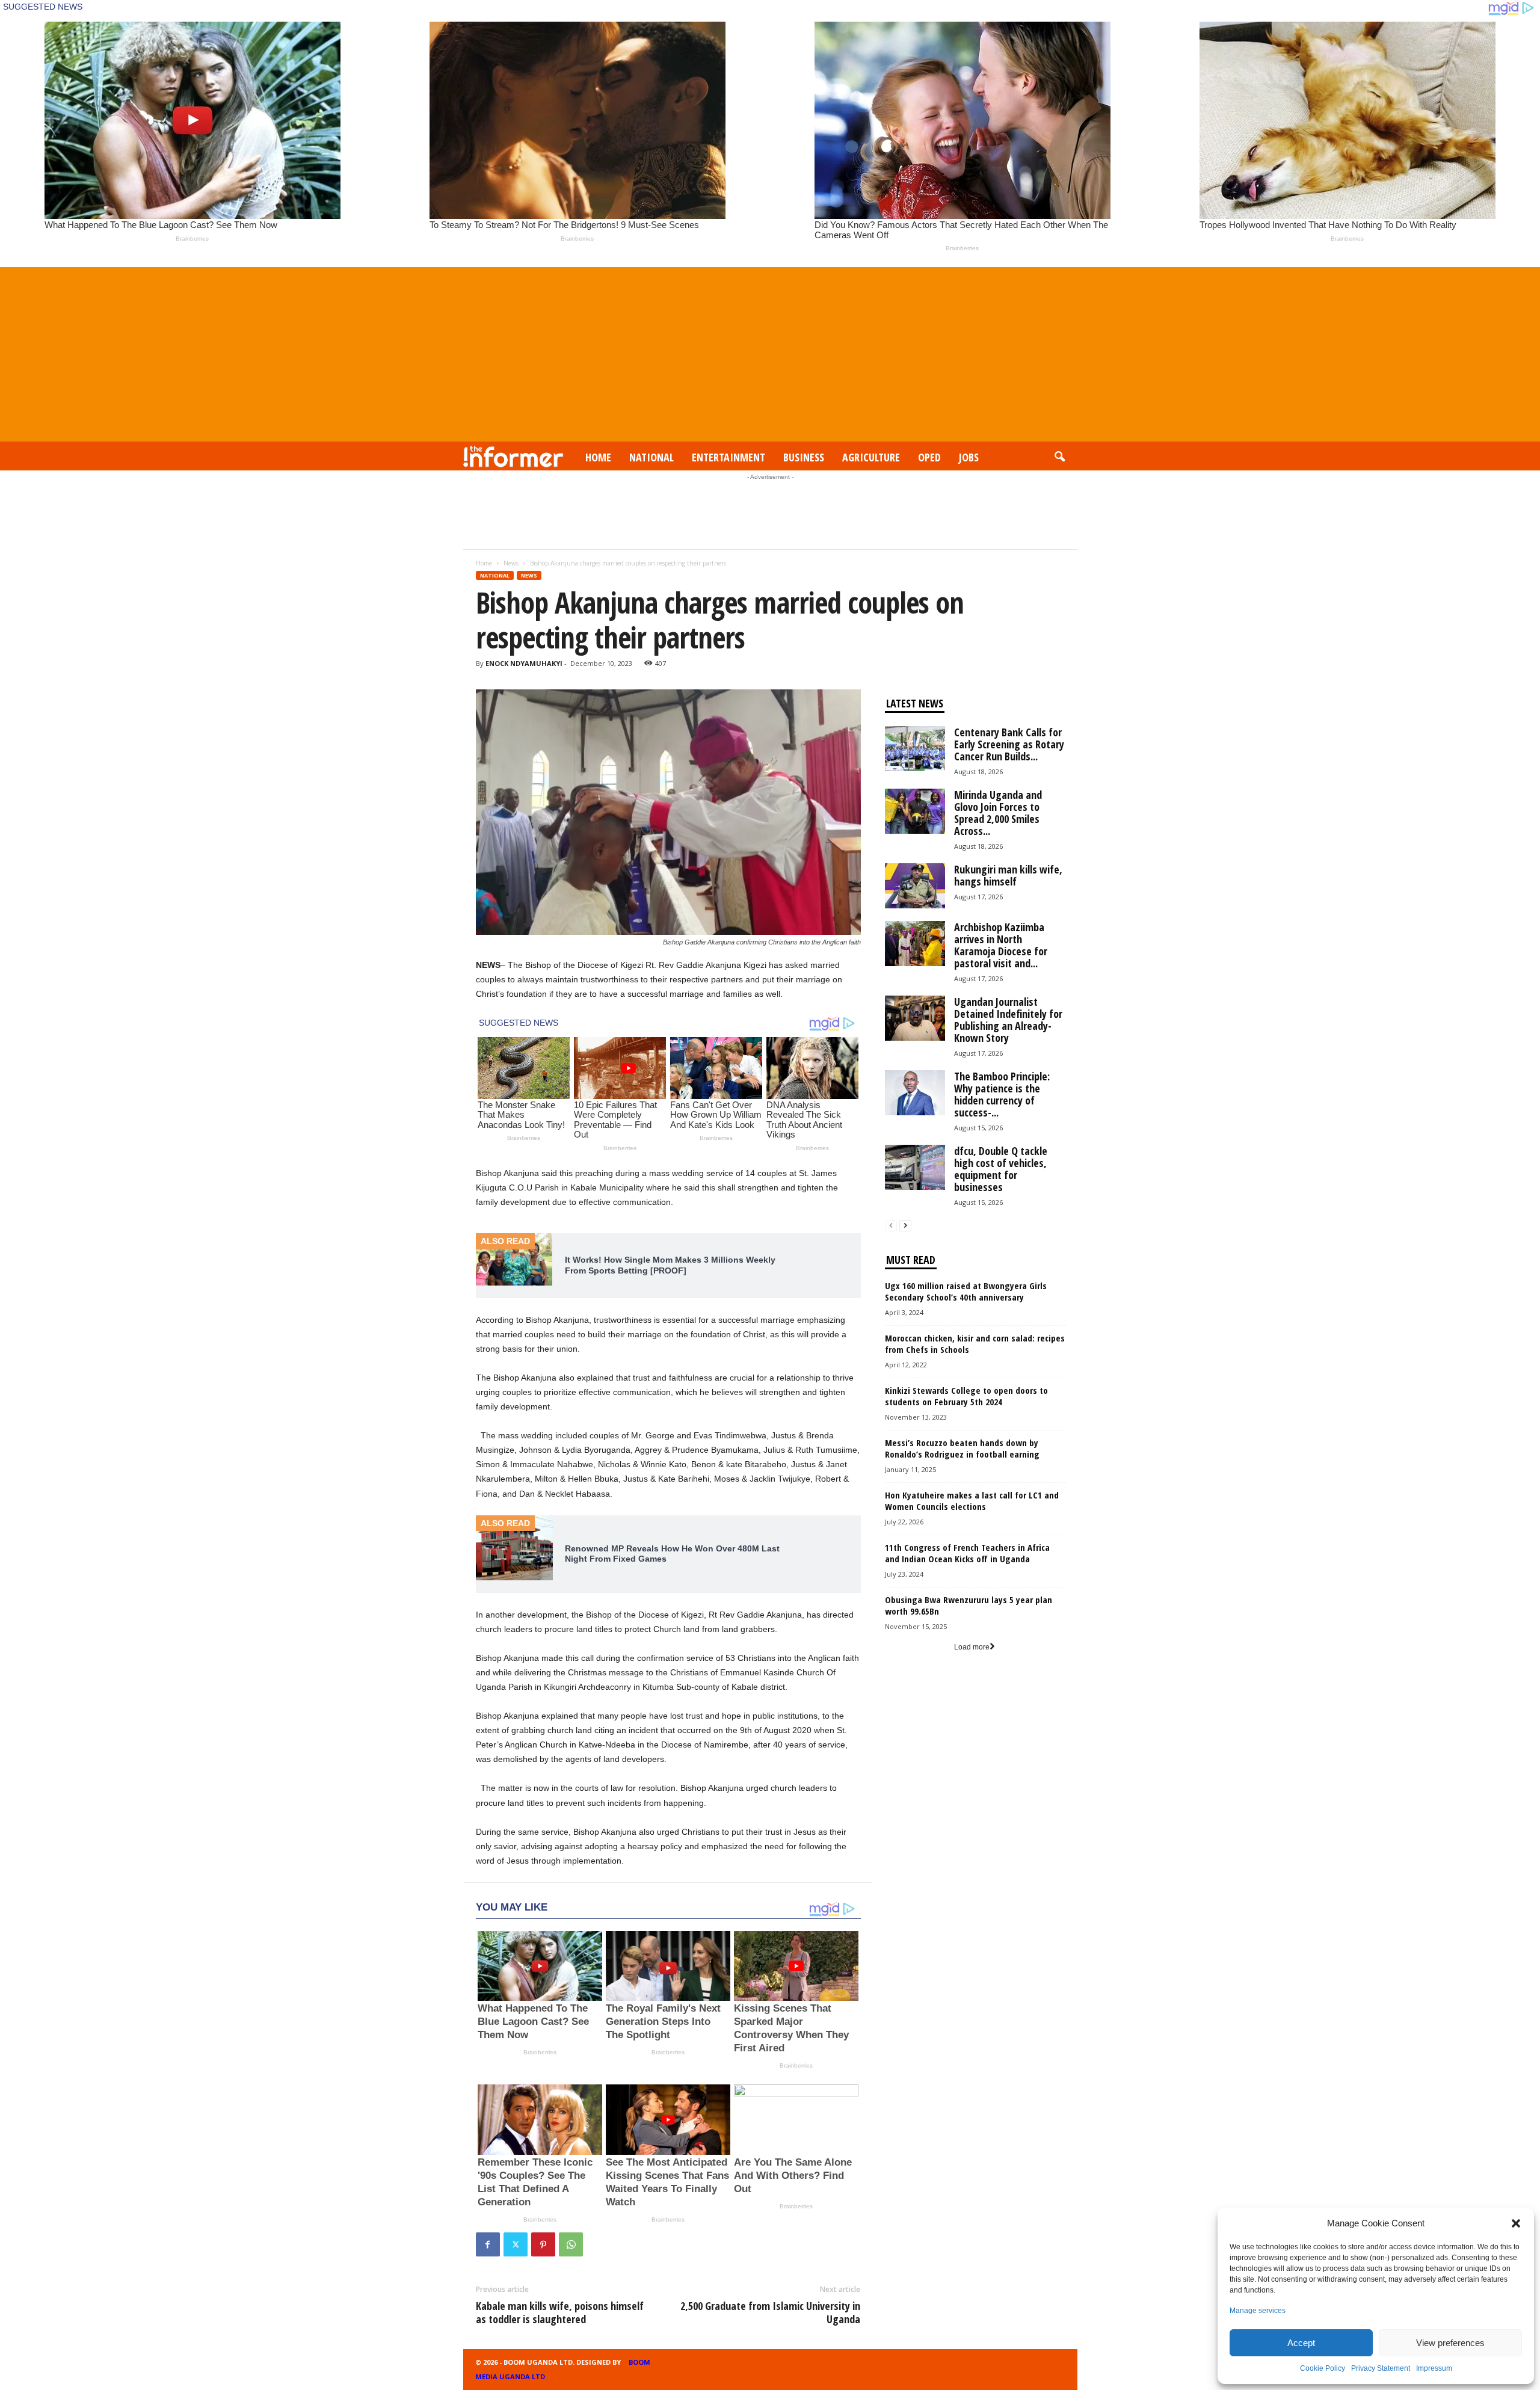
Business (804, 457)
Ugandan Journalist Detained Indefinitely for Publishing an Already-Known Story (1008, 1020)
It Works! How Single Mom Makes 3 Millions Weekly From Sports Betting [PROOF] (670, 1265)
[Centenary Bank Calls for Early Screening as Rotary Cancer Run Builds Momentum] (915, 749)
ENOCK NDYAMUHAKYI (524, 663)
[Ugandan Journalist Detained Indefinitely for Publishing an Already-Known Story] (915, 1018)
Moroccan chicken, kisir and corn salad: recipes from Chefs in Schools (975, 1344)
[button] (1516, 2223)
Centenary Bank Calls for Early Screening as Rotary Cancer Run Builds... (1009, 744)
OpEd (929, 457)
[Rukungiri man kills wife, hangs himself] (915, 886)
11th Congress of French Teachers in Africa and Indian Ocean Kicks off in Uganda (967, 1553)
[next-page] (905, 1226)
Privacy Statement (1381, 2368)
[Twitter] (516, 2244)
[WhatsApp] (571, 2244)
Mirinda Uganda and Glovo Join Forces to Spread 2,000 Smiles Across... (998, 813)
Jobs (969, 457)
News (511, 563)
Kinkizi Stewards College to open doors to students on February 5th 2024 (966, 1396)
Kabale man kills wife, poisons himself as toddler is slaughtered (560, 2312)
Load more (972, 1647)
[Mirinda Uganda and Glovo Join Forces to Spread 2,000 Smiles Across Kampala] (915, 811)
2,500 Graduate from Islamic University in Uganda (770, 2312)
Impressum (1434, 2368)
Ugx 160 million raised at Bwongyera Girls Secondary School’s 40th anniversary (966, 1291)
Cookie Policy (1323, 2368)
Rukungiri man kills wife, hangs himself (1008, 875)
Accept (1301, 2343)
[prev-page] (891, 1226)
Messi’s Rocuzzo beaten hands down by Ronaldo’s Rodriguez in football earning (962, 1448)
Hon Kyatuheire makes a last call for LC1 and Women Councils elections (972, 1501)
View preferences (1450, 2343)
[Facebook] (488, 2244)
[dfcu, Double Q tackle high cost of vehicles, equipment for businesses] (915, 1167)
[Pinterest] (543, 2244)
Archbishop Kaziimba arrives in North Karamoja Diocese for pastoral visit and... (1001, 945)
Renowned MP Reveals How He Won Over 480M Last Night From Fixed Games (672, 1554)
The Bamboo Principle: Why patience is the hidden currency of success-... (1002, 1094)
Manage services (1258, 2311)
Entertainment (728, 457)
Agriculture (871, 457)
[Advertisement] (770, 351)
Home (598, 457)
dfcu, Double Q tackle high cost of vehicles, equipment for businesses (1001, 1169)
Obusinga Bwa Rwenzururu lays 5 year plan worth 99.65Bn (969, 1605)
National (651, 457)
